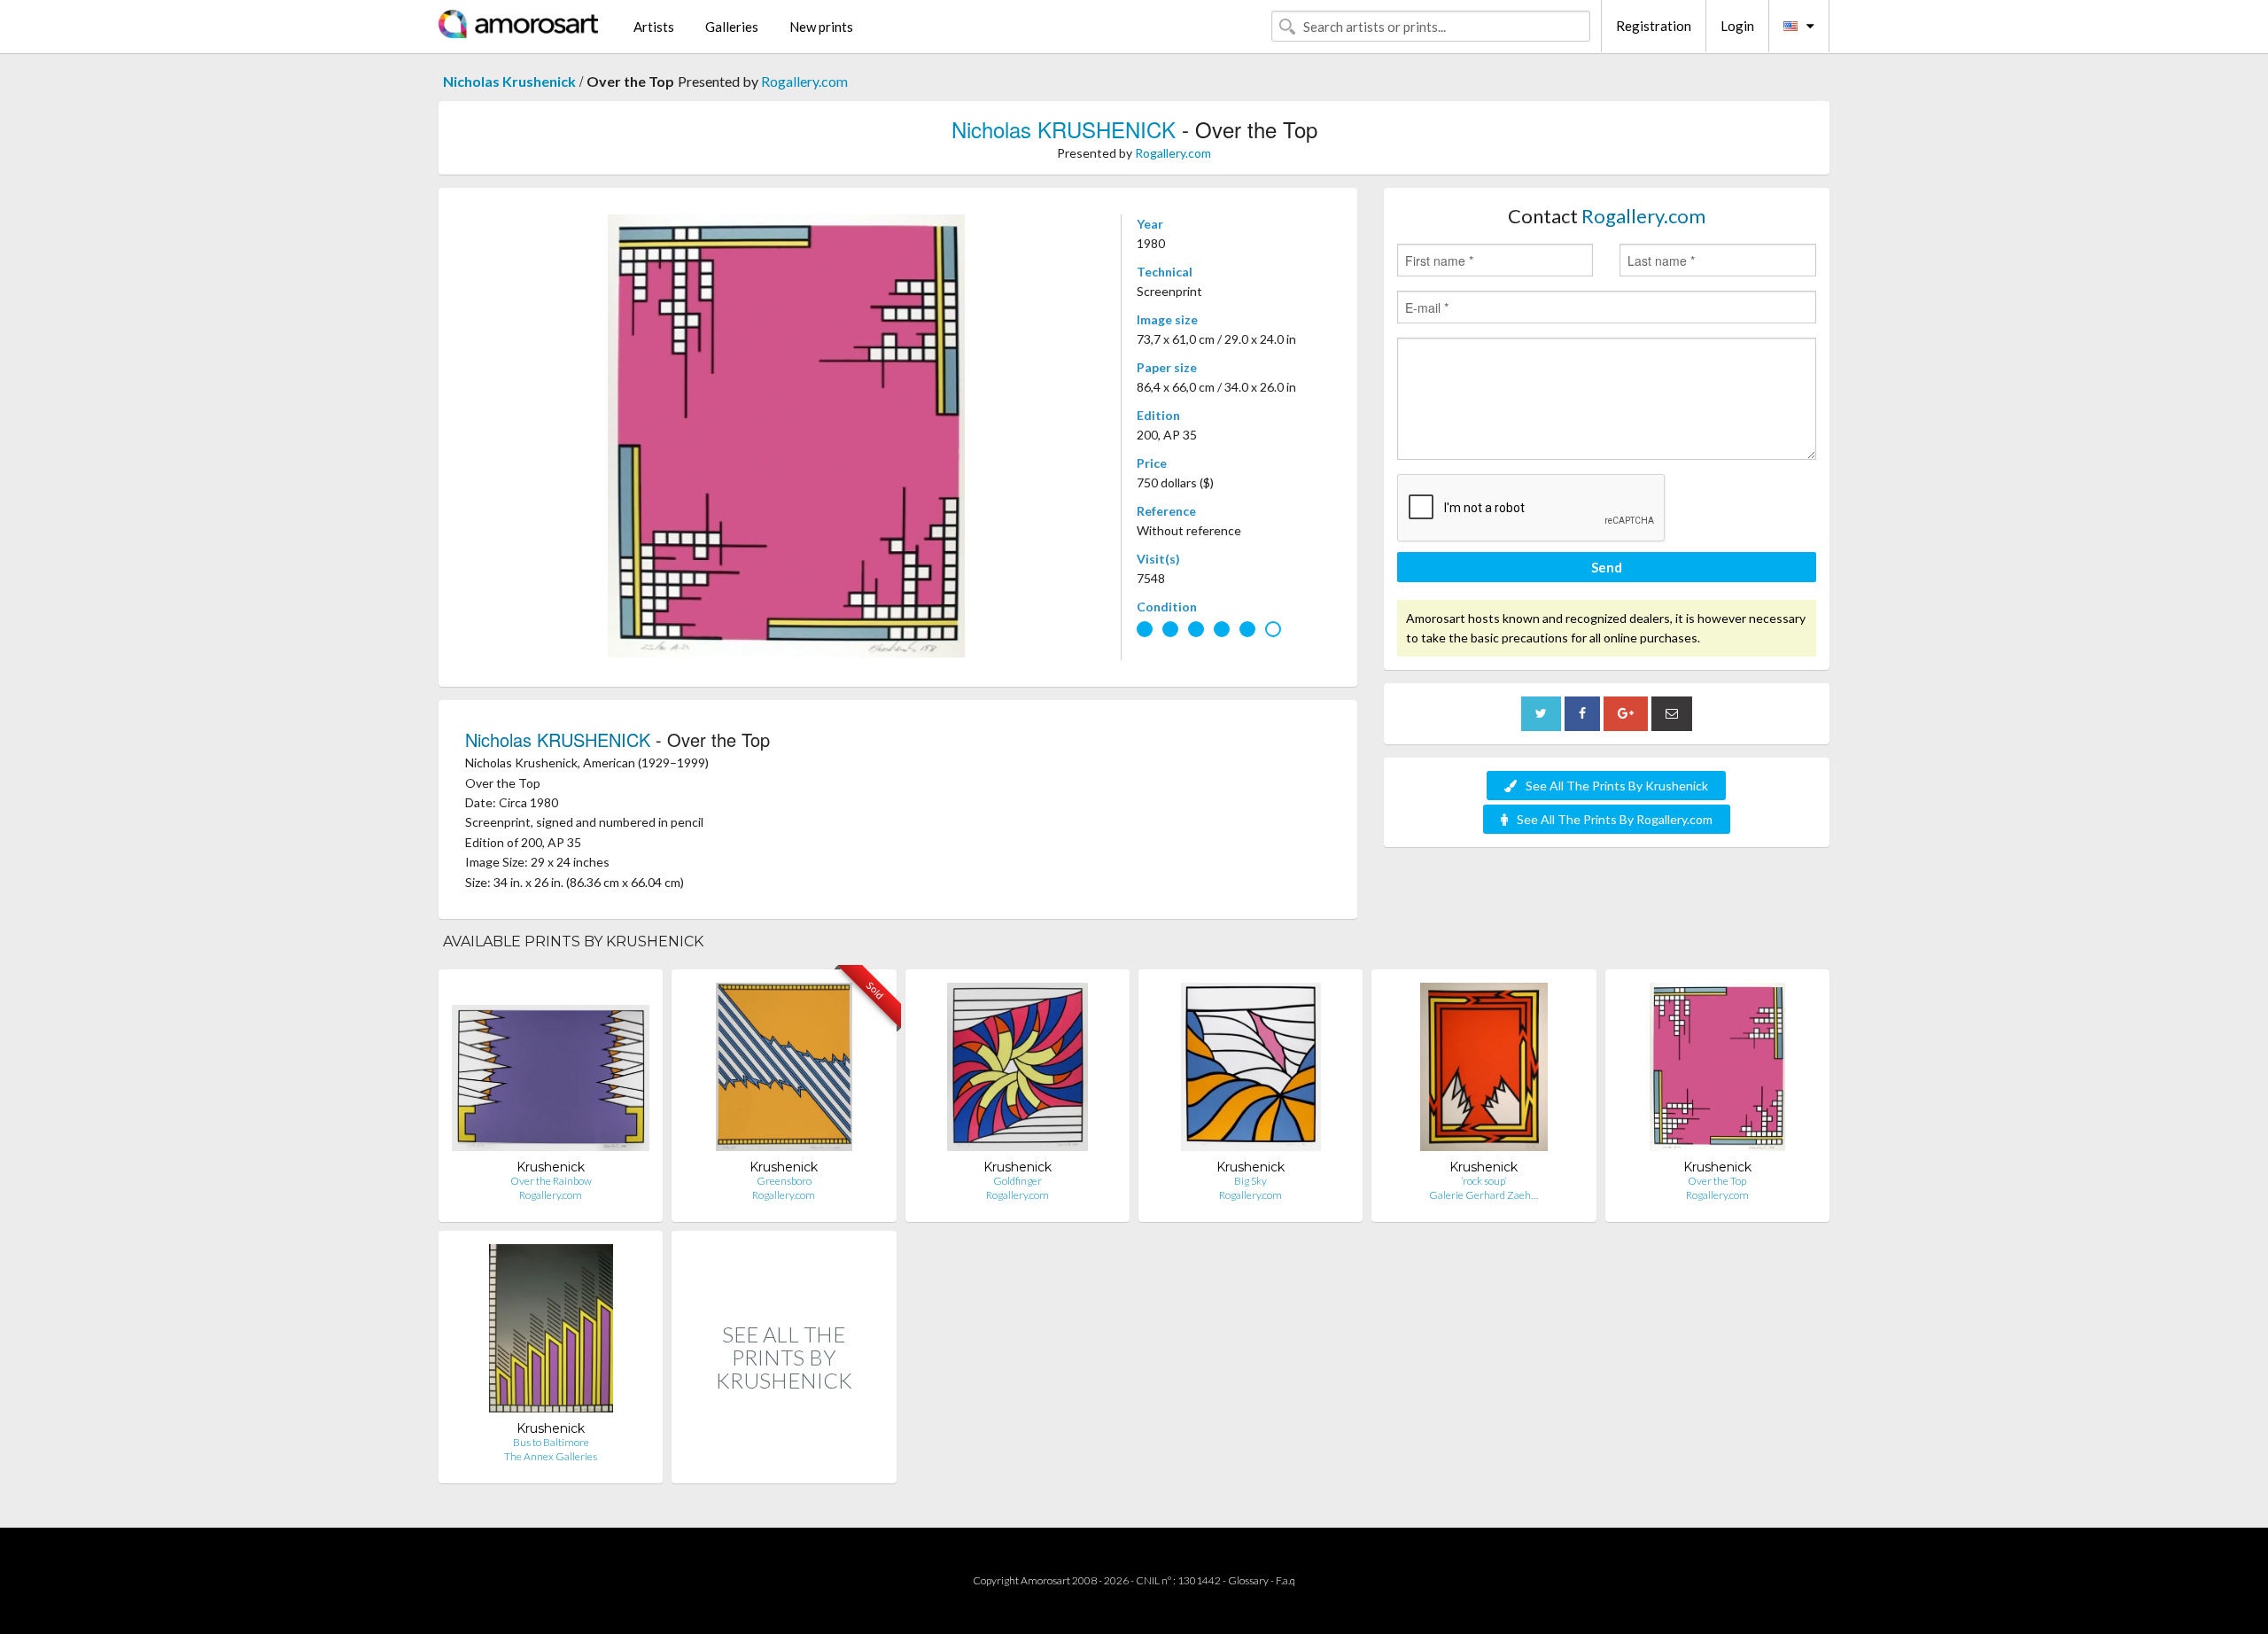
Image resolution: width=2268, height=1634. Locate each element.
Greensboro (784, 1181)
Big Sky (1251, 1181)
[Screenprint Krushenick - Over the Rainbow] (551, 1071)
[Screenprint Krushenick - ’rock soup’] (1484, 1071)
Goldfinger (1017, 1181)
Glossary (1248, 1580)
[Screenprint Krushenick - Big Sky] (1251, 1071)
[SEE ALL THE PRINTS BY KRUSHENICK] (784, 1464)
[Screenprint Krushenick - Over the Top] (1717, 1071)
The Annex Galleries (551, 1456)
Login (1737, 26)
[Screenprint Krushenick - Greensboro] (784, 1071)
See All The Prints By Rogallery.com (1615, 819)
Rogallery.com (804, 81)
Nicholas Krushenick (509, 81)
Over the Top (1717, 1181)
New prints (821, 27)
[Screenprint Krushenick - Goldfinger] (1018, 1071)
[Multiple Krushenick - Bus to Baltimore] (551, 1332)
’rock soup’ (1484, 1181)
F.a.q (1285, 1580)
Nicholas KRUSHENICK (1064, 129)
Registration (1654, 26)
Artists (654, 27)
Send (1607, 567)
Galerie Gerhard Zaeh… (1484, 1195)
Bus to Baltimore (551, 1442)
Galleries (732, 27)
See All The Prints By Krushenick (1617, 786)
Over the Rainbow (551, 1181)
